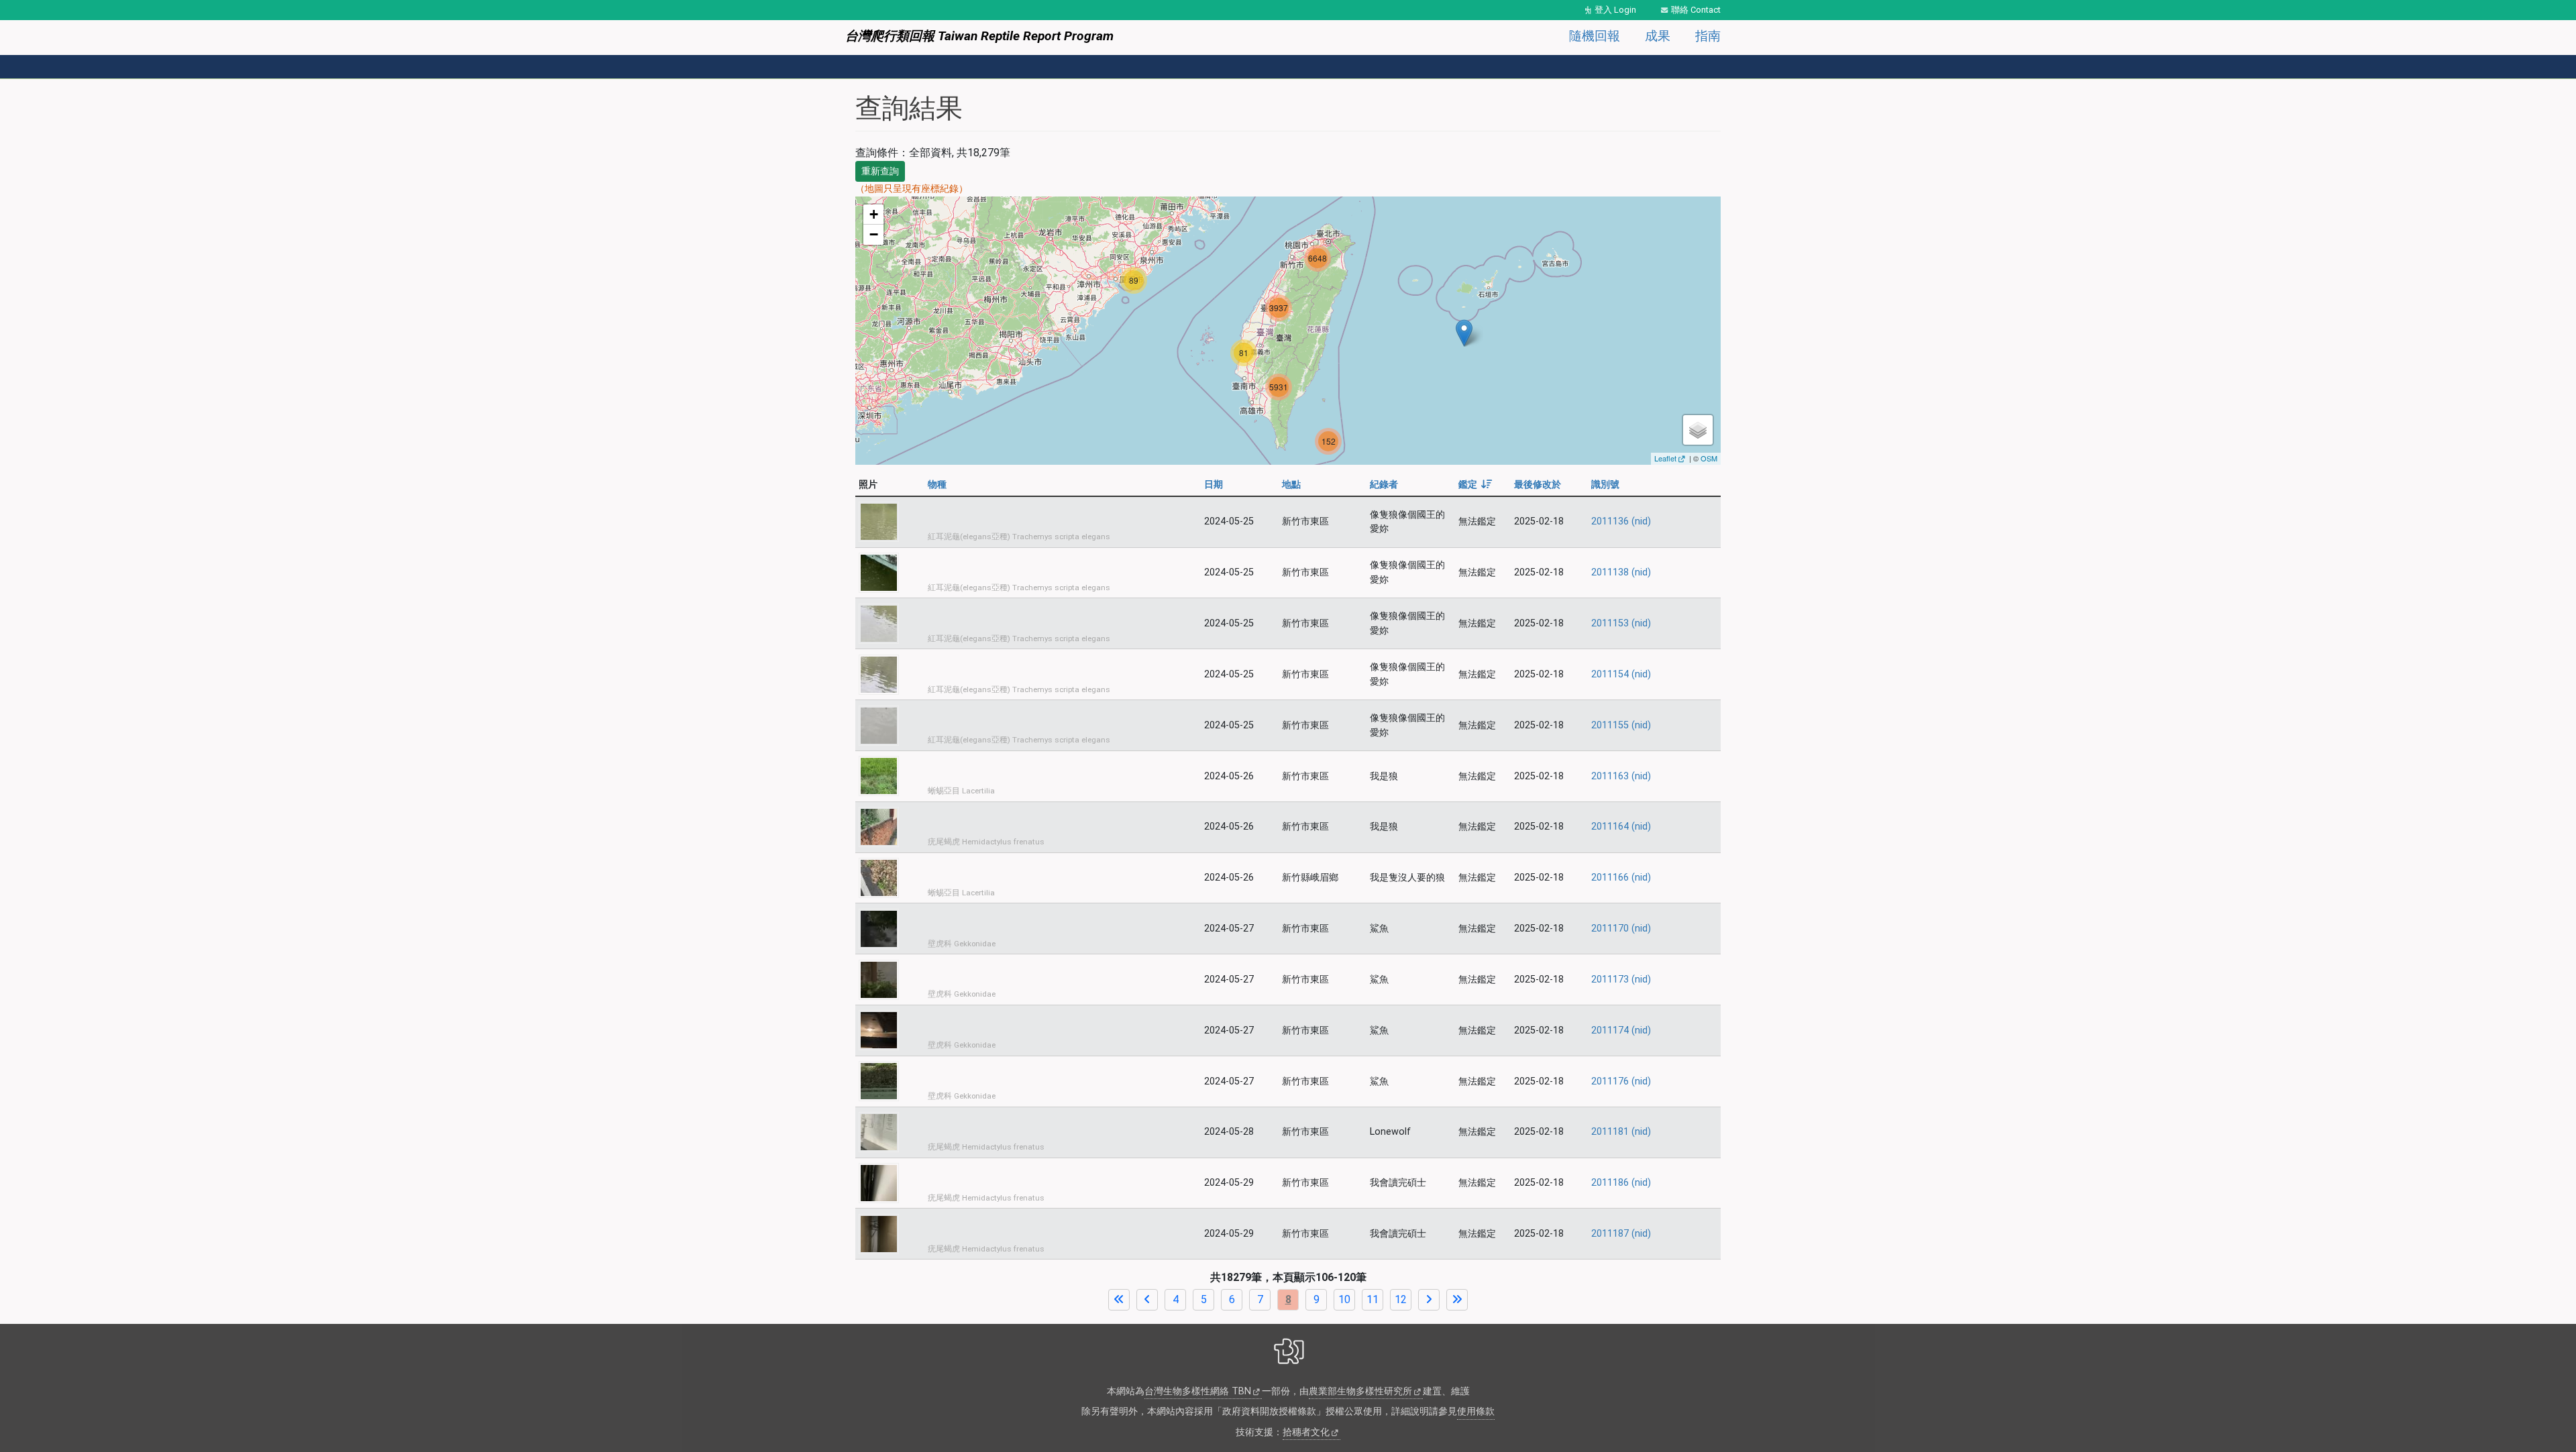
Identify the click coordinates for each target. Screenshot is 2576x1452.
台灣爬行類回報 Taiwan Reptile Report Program (979, 36)
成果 (1658, 36)
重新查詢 (880, 171)
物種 (937, 485)
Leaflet (1665, 458)
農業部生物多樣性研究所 (1360, 1391)
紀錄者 (1384, 485)
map (1286, 331)
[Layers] (1698, 430)
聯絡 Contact (1696, 10)
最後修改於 (1538, 485)
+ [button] (874, 214)
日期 (1214, 485)
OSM (1709, 458)
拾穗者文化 (1306, 1432)
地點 (1291, 485)
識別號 (1605, 485)
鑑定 (1475, 485)
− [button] (874, 234)
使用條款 (1476, 1411)
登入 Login (1615, 10)
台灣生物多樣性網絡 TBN (1198, 1391)
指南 (1708, 36)
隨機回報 (1595, 36)
